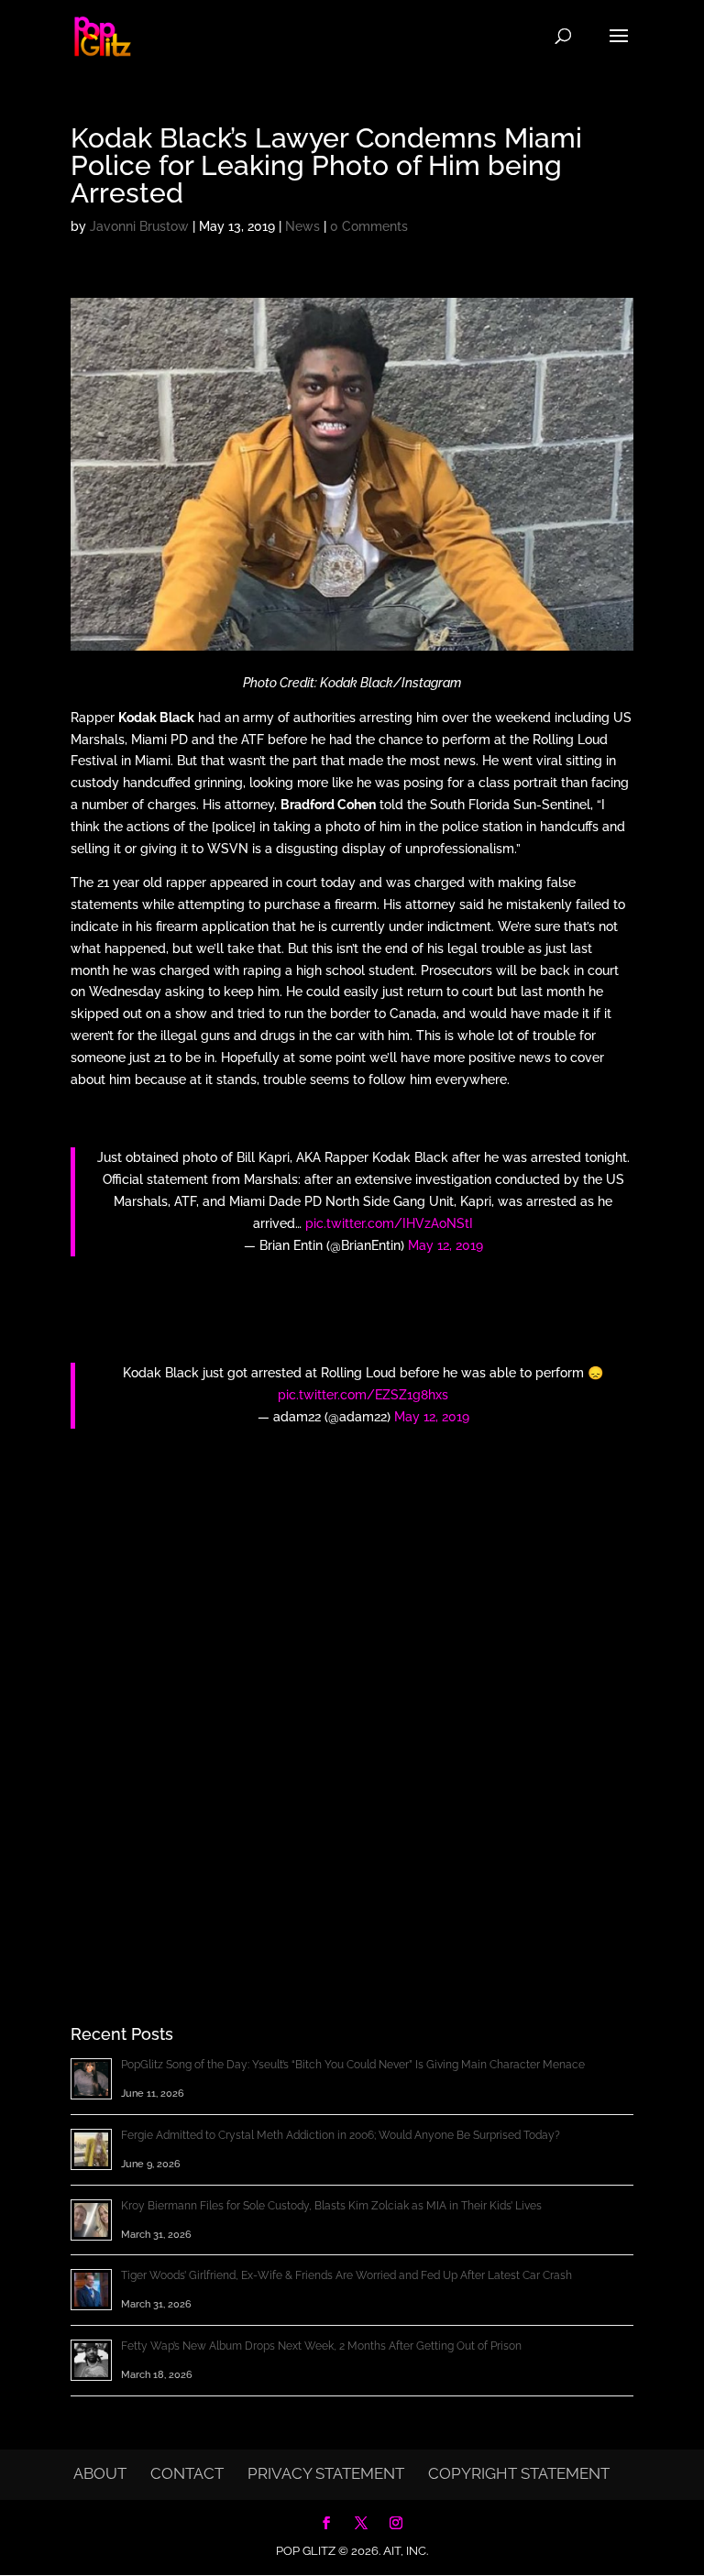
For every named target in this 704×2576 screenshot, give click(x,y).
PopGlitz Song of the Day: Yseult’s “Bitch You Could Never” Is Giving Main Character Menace (353, 2065)
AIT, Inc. (404, 2551)
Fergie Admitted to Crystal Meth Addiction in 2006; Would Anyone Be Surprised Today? (341, 2135)
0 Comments (369, 226)
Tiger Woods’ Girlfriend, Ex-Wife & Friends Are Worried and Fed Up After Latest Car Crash (346, 2275)
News (302, 226)
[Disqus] (352, 1706)
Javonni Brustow (139, 226)
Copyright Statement (519, 2473)
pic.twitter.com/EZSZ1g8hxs (363, 1395)
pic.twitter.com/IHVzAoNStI (389, 1223)
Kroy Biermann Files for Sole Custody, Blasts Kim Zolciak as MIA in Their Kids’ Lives (331, 2206)
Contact (187, 2473)
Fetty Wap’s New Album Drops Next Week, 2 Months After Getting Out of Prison (321, 2346)
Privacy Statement (326, 2473)
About (100, 2473)
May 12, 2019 (445, 1245)
